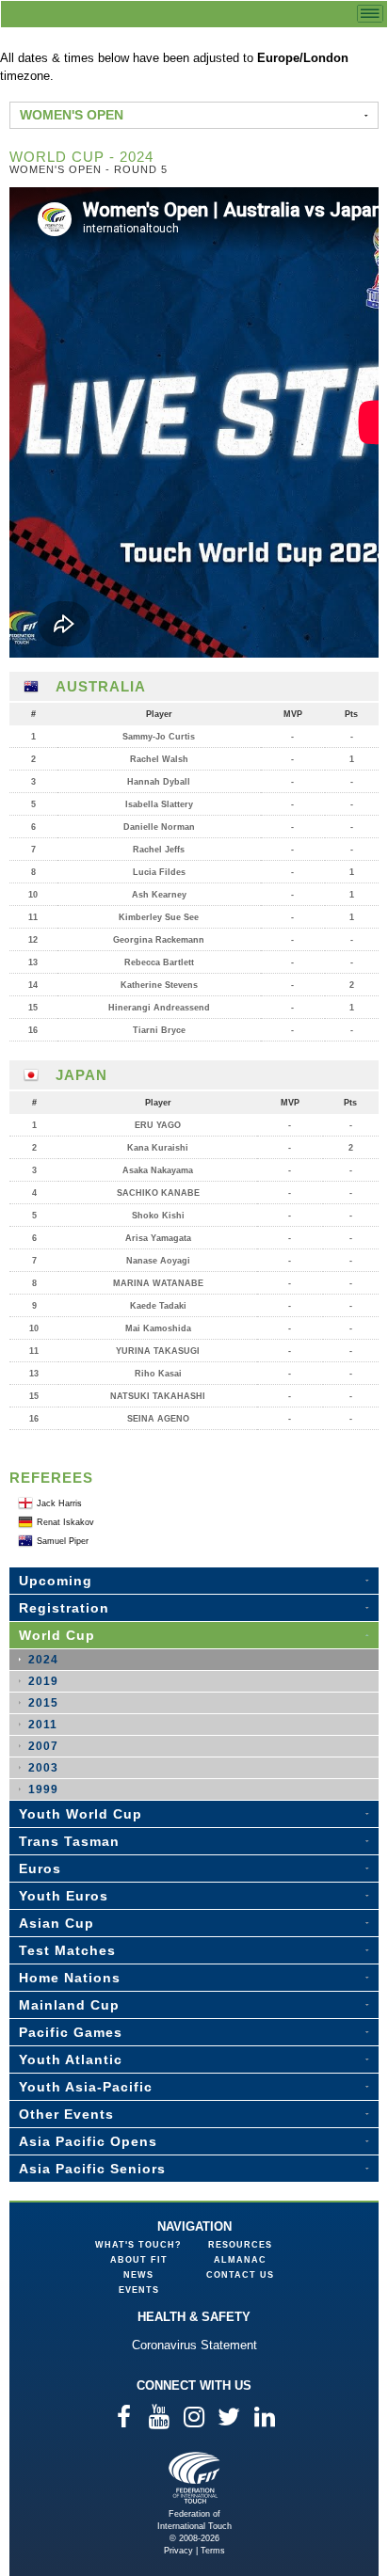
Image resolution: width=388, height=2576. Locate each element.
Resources (240, 2245)
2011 (43, 1725)
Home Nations (70, 1978)
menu (370, 14)
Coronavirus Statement (194, 2345)
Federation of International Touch (194, 2478)
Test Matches (67, 1950)
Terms (213, 2551)
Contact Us (240, 2275)
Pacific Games (71, 2032)
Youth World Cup (81, 1814)
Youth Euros (64, 1896)
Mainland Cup (69, 2005)
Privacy (178, 2551)
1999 (43, 1789)
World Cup (57, 1635)
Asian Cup (57, 1923)
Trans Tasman (69, 1841)
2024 (43, 1660)
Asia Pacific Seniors (92, 2169)
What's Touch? (138, 2245)
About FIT (139, 2260)
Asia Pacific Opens (88, 2141)
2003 (43, 1768)
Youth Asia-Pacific (86, 2087)
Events (139, 2290)
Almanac (240, 2260)
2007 (43, 1746)
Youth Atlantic (71, 2059)
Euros (40, 1868)
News (138, 2275)
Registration (64, 1608)
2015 (43, 1703)
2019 (43, 1681)
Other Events (66, 2114)
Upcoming (56, 1581)
